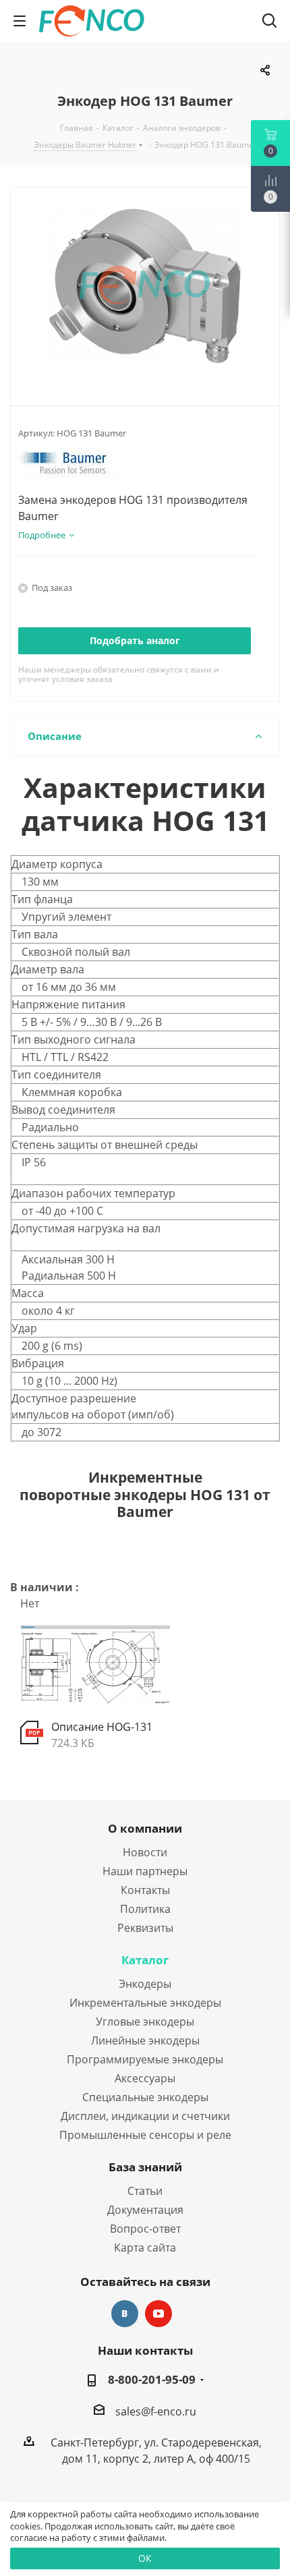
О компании (145, 1828)
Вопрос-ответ (145, 2229)
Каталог (145, 1960)
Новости (145, 1852)
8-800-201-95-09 (152, 2380)
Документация (145, 2210)
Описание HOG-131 (102, 1727)
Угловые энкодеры (145, 2022)
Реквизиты (145, 1928)
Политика (145, 1909)
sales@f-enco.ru (156, 2411)
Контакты (145, 1890)
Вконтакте (125, 2314)
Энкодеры (145, 1984)
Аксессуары (145, 2078)
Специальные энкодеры (145, 2097)
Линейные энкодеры (145, 2040)
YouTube (158, 2314)
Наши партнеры (145, 1871)
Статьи (145, 2191)
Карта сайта (145, 2248)
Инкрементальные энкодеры (145, 2003)
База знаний (145, 2167)
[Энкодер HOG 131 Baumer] (145, 285)
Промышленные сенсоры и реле (145, 2135)
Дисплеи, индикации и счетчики (145, 2116)
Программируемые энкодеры (145, 2059)
